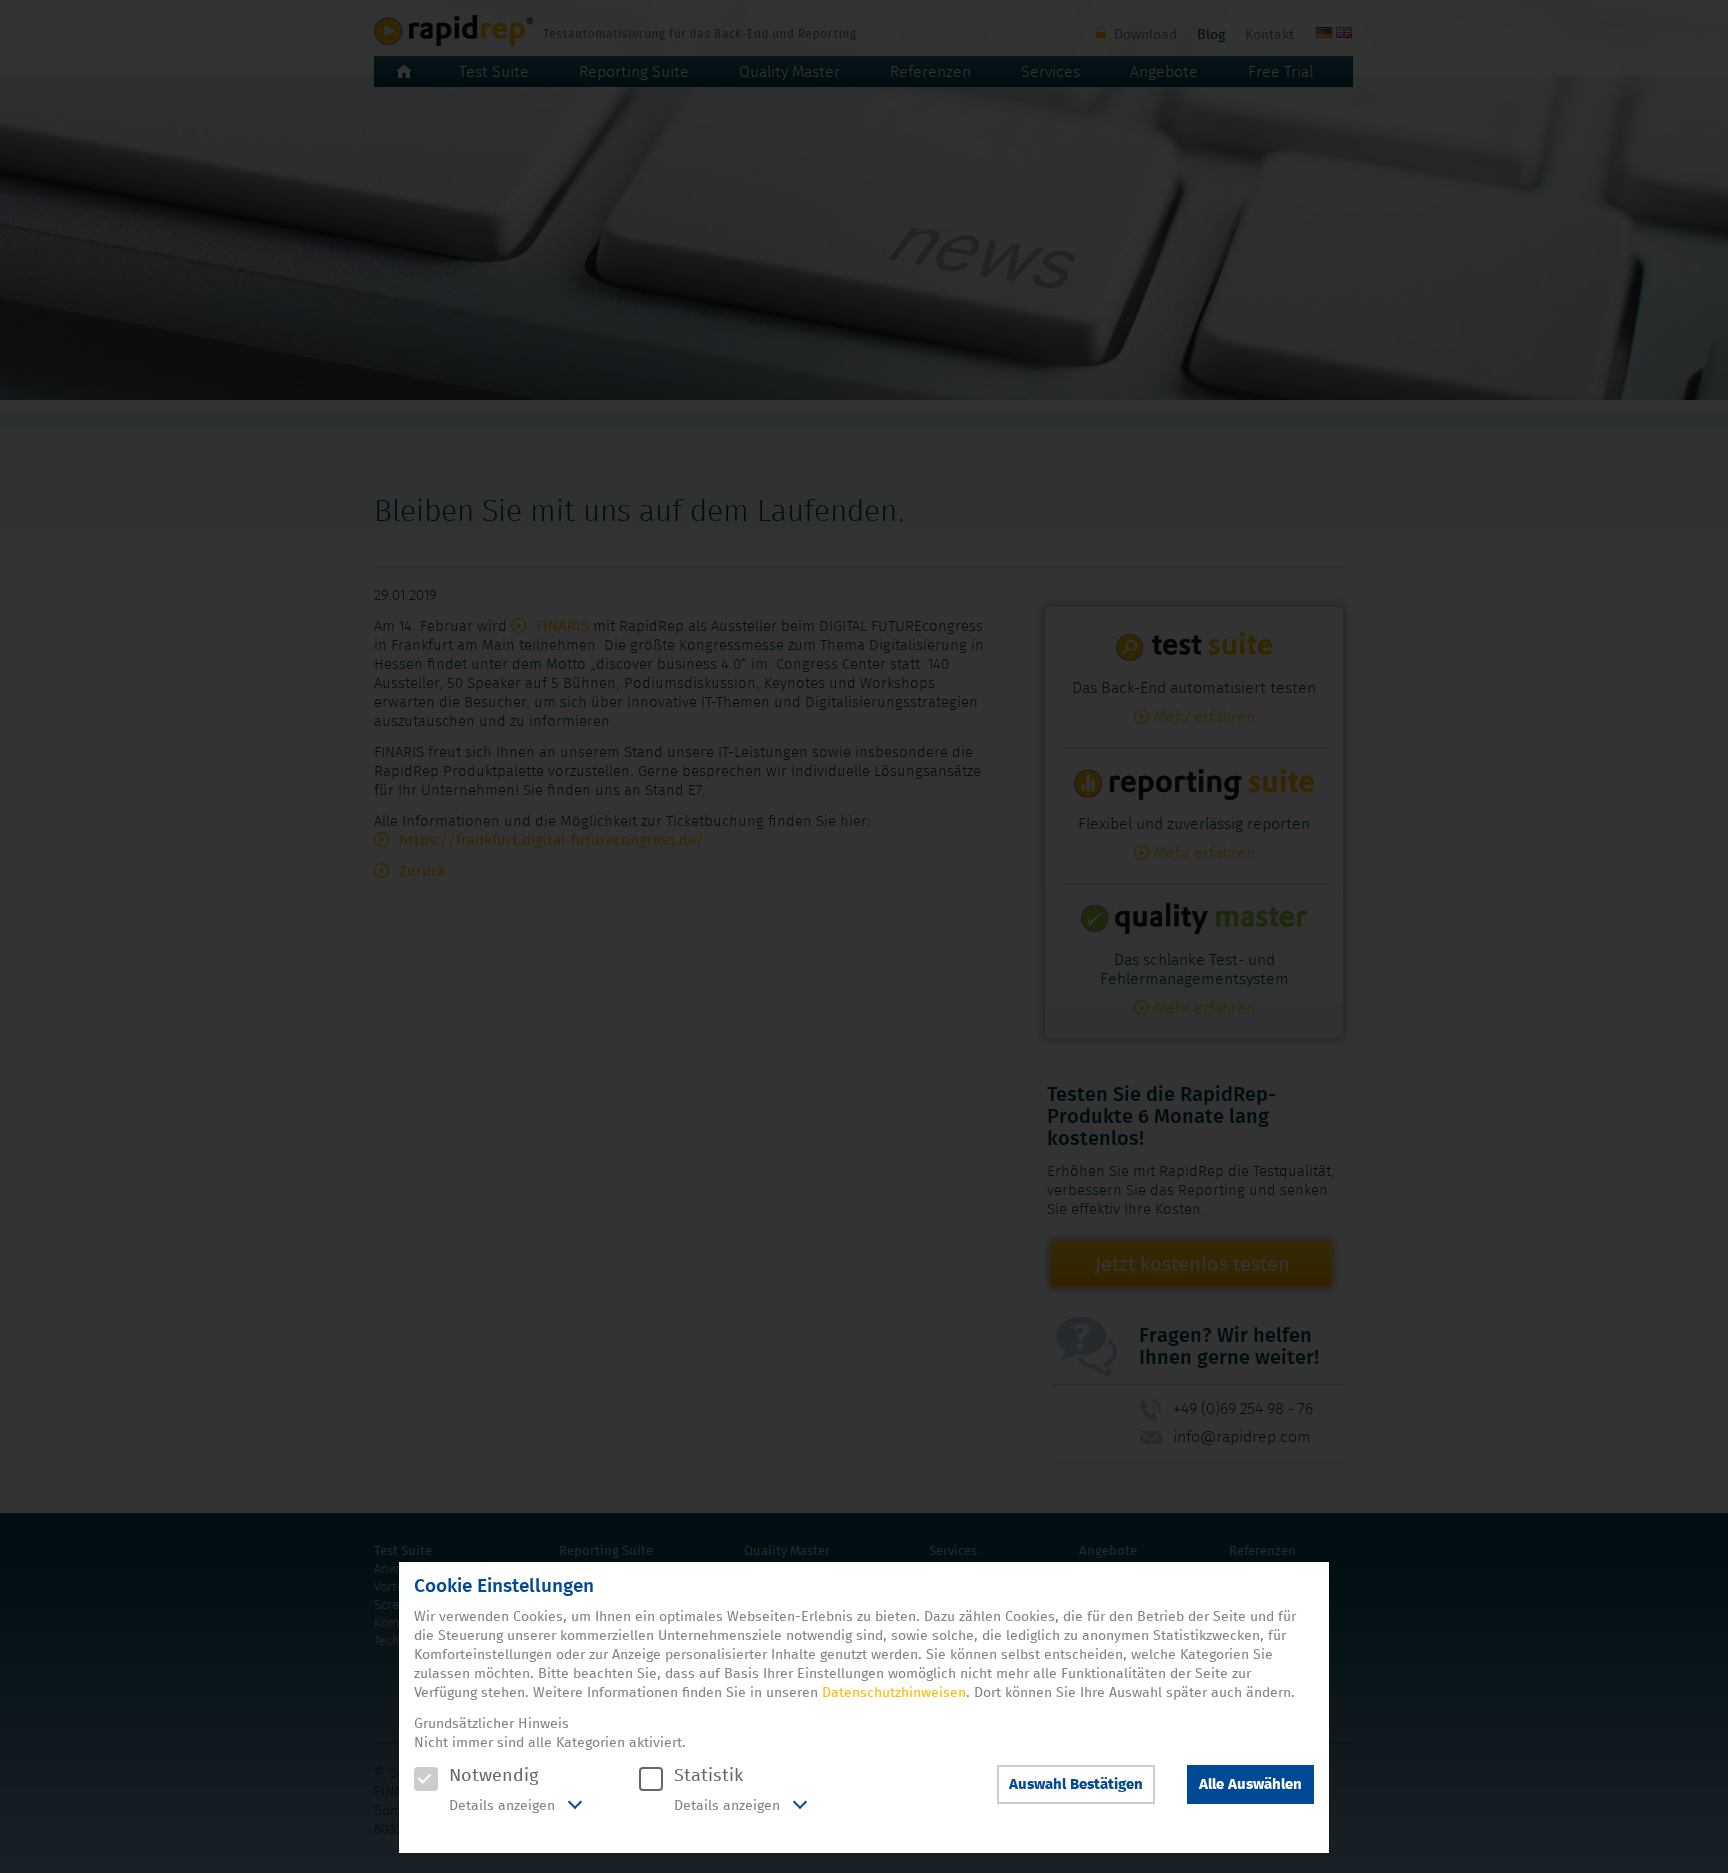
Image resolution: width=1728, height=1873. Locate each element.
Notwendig (493, 1776)
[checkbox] (426, 1779)
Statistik (708, 1776)
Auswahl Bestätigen (1076, 1784)
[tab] (498, 1807)
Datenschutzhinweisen (894, 1693)
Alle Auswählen (1250, 1784)
